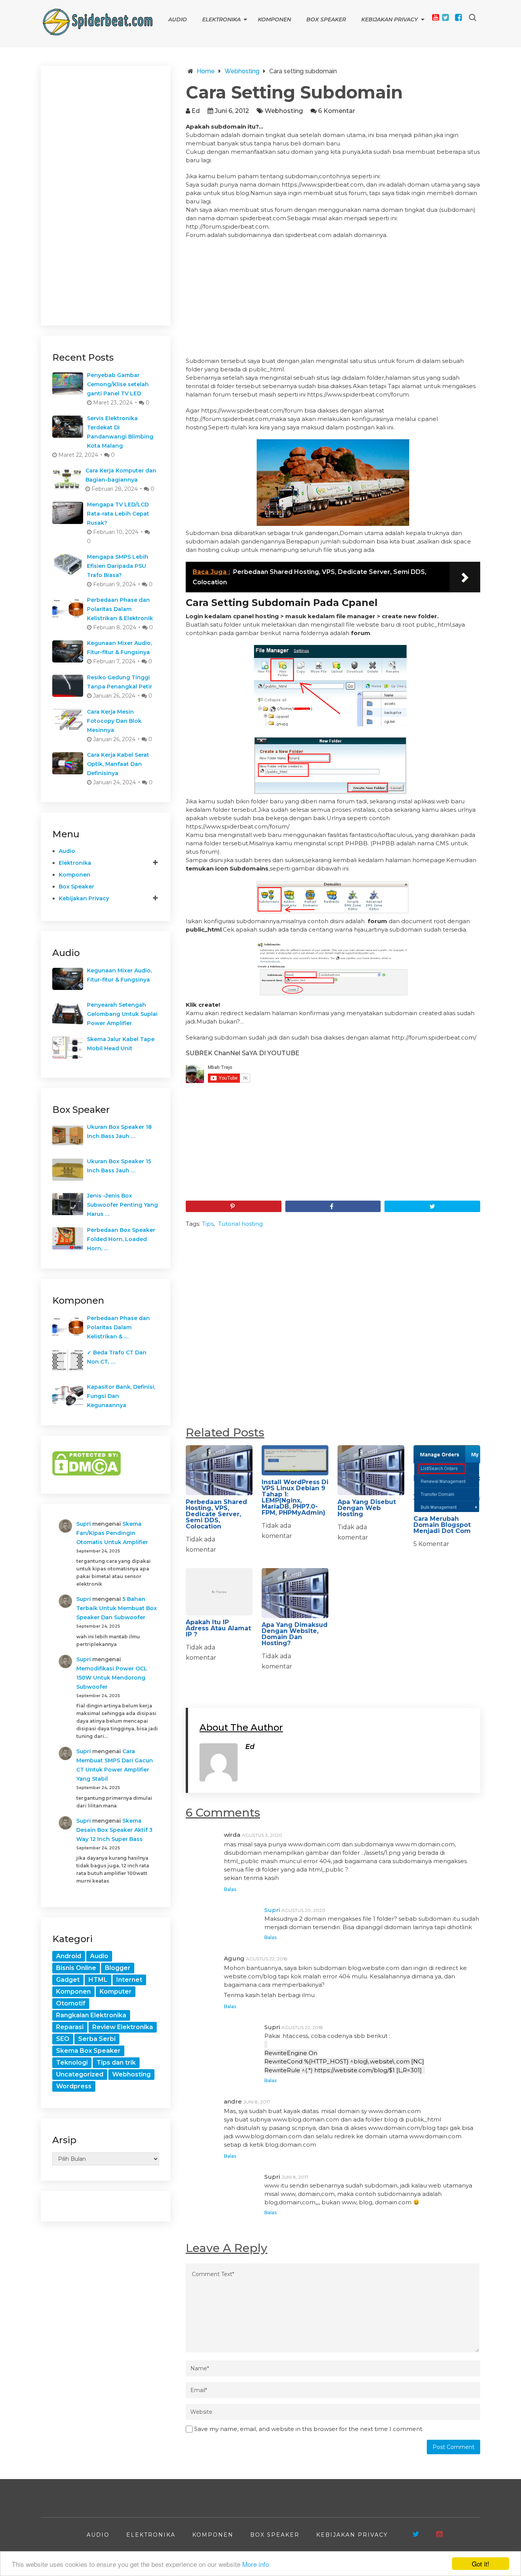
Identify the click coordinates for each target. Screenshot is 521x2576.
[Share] (333, 1206)
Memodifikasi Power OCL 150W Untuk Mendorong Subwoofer (112, 1678)
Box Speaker (326, 19)
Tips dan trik (116, 2063)
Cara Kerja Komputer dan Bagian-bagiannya (121, 475)
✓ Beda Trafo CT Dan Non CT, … (117, 1357)
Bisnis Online (76, 1968)
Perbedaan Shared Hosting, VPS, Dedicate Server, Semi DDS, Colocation (216, 1514)
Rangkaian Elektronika (91, 2015)
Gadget (68, 1980)
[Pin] (234, 1206)
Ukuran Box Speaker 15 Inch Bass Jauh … (119, 1166)
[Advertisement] (333, 300)
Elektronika (221, 19)
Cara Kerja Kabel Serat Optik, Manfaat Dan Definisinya (118, 764)
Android (69, 1956)
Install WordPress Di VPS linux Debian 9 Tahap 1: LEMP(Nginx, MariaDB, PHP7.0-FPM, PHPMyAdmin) (295, 1497)
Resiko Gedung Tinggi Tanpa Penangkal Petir (120, 682)
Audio (178, 19)
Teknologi (72, 2063)
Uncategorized (80, 2074)
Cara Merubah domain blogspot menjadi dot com (442, 1525)
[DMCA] (87, 1474)
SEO (63, 2039)
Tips (208, 1224)
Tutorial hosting (240, 1224)
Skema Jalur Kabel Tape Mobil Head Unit (121, 1044)
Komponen (274, 19)
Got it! (481, 2564)
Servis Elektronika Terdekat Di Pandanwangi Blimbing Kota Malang (120, 432)
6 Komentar (337, 111)
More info (256, 2564)
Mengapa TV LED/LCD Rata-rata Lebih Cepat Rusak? (118, 514)
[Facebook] (458, 17)
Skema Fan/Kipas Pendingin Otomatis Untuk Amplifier (112, 1533)
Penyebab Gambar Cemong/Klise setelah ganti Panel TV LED (118, 384)
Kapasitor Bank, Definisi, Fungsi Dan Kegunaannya (121, 1396)
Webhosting (284, 111)
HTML (98, 1980)
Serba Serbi (97, 2039)
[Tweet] (432, 1206)
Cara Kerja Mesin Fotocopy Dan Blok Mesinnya (114, 721)
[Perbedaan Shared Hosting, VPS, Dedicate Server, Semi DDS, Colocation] (219, 1470)
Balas (230, 1889)
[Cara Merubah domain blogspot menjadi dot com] (447, 1479)
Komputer (116, 1992)
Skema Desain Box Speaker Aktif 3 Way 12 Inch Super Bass (114, 1830)
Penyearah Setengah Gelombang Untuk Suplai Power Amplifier (122, 1014)
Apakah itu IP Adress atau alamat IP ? (218, 1628)
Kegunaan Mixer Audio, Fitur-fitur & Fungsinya (119, 648)
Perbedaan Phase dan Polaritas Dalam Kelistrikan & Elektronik (120, 609)
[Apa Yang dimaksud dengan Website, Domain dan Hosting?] (295, 1593)
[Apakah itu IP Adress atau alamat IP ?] (219, 1592)
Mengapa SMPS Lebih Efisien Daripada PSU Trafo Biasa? (118, 566)
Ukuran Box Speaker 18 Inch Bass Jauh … (119, 1132)
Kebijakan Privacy (390, 19)
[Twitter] (445, 17)
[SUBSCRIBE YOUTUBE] (439, 2534)
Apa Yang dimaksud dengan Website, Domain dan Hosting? (295, 1634)
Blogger (118, 1968)
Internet (129, 1980)
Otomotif (71, 2003)
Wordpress (74, 2086)
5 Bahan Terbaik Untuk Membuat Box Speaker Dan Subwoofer (117, 1608)
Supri (272, 1910)
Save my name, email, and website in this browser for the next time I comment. (309, 2429)
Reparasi (70, 2027)
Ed (196, 111)
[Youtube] (436, 17)
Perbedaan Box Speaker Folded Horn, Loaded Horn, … (121, 1239)
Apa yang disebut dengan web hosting (367, 1508)
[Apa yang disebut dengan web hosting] (371, 1470)
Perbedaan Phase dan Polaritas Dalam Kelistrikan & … (118, 1327)
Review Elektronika (123, 2027)
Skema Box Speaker (88, 2051)
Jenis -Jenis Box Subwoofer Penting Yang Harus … (122, 1205)
